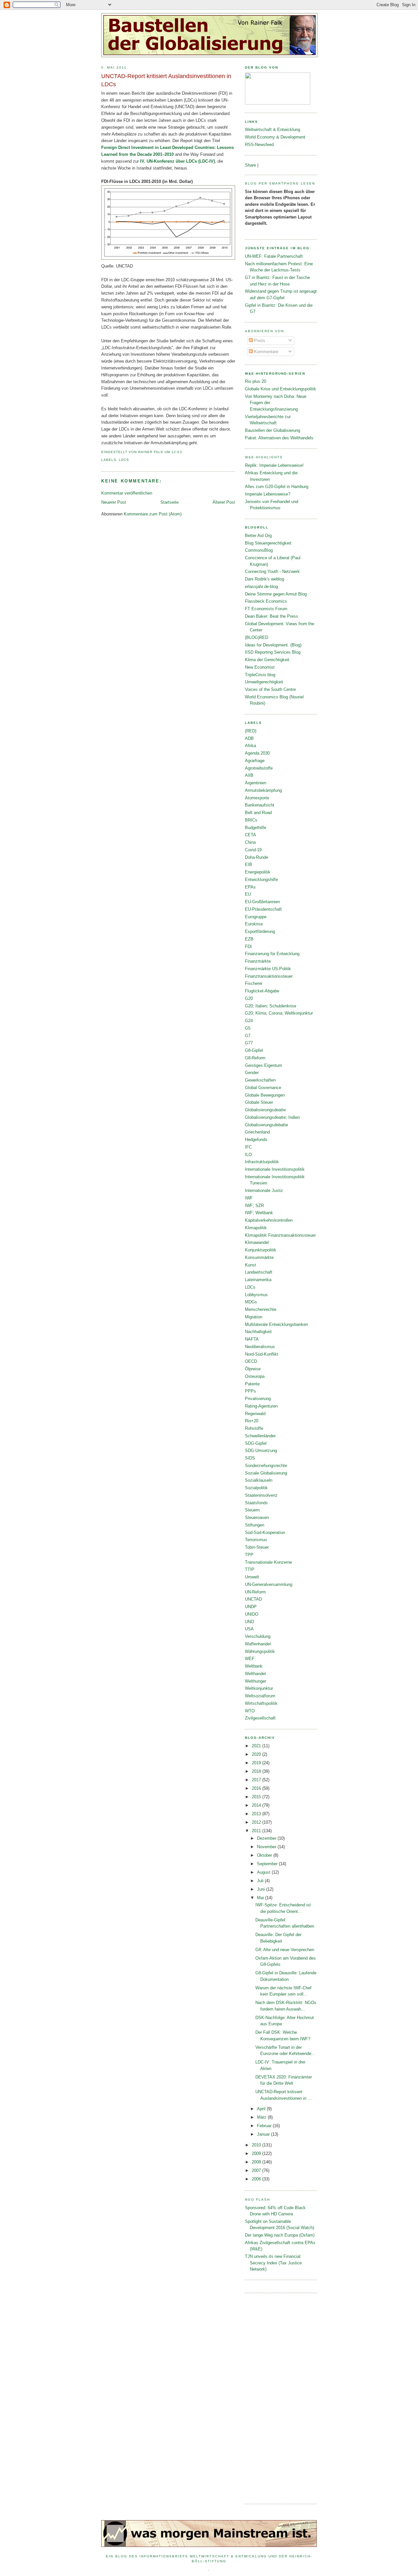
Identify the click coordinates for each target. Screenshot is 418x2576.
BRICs (251, 820)
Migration (254, 1317)
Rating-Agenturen (261, 1406)
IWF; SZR (254, 1206)
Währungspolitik (260, 1651)
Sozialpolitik (256, 1488)
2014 (257, 1805)
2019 (257, 1763)
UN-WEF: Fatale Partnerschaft (274, 256)
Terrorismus (256, 1540)
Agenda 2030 (257, 753)
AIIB (249, 775)
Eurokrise (254, 924)
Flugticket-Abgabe (262, 991)
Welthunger (256, 1681)
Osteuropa (255, 1376)
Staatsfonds (256, 1503)
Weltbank (254, 1666)
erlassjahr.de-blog (261, 587)
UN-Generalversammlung (269, 1584)
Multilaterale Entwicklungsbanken (276, 1324)
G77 (249, 1043)
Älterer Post (224, 502)
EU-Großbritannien (262, 902)
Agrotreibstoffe (259, 768)
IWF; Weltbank (259, 1213)
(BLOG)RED (257, 637)
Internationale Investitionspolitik (275, 1169)
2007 (257, 2170)
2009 (257, 2153)
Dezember (267, 1838)
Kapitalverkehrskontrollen (269, 1220)
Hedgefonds (256, 1140)
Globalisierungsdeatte (265, 1110)
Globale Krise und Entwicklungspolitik (281, 389)
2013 (257, 1814)
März (262, 2117)
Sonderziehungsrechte (266, 1466)
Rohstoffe (254, 1428)
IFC (248, 1147)
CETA (250, 835)
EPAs (250, 887)
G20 (249, 998)
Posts (259, 341)
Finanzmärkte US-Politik (268, 969)
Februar (265, 2126)
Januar (264, 2134)
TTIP (250, 1569)
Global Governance (263, 1088)
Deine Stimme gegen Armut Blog (276, 594)
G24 (249, 1021)
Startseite (169, 502)
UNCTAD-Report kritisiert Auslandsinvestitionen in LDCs (166, 80)
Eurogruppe (256, 917)
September (268, 1864)
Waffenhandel (258, 1644)
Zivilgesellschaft (260, 1718)
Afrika (250, 746)
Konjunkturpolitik (261, 1250)
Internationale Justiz (264, 1190)
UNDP (251, 1607)
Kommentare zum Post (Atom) (153, 514)
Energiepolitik (258, 872)
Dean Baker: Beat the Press (272, 616)
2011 (257, 1831)
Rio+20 (252, 1421)
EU (248, 894)
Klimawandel (257, 1242)
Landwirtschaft (259, 1272)
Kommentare (265, 352)
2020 (257, 1754)
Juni (262, 1889)
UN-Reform (255, 1592)
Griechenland (257, 1132)
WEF (250, 1659)
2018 (257, 1771)
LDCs (124, 460)
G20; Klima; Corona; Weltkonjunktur (279, 1013)
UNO (249, 1622)
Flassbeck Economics (266, 601)
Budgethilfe (256, 828)
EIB (249, 864)
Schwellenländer (260, 1436)
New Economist (260, 667)
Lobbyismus (256, 1295)
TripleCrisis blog (260, 675)
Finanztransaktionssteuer (269, 976)
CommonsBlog (259, 550)
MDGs (251, 1302)
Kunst (250, 1265)
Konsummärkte (259, 1257)
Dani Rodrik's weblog (265, 579)
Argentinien (256, 783)
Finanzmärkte (258, 961)
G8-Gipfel (254, 1050)
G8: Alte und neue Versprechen (285, 1950)
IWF (249, 1198)
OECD (251, 1361)
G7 (248, 1036)
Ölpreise (253, 1369)
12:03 (177, 452)
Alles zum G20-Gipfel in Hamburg (277, 487)
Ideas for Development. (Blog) (273, 645)
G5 (248, 1028)
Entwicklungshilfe (261, 880)
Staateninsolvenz (261, 1495)
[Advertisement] (271, 2398)
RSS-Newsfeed (259, 145)
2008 (257, 2162)
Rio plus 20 (256, 381)
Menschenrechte (261, 1309)
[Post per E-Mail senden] (184, 452)
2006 (257, 2179)
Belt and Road (258, 813)
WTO (250, 1711)
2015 (257, 1797)
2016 (257, 1788)
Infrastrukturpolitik (262, 1162)
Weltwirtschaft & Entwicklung (273, 130)
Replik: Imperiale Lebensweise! (274, 465)
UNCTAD (253, 1599)
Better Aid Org (258, 536)
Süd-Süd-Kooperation (265, 1533)
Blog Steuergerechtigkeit (268, 543)
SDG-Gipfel (256, 1443)
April (262, 2109)
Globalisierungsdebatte (266, 1125)
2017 (257, 1780)
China (250, 842)
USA (249, 1629)
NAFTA (252, 1339)
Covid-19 (253, 850)
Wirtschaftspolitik (261, 1703)
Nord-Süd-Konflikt (262, 1354)
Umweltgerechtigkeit (264, 682)
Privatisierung (258, 1399)
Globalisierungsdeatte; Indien (272, 1117)
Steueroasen (257, 1517)
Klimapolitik (256, 1228)
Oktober (265, 1855)
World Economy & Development (275, 137)
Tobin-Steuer (257, 1547)
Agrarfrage (255, 761)
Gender (252, 1073)
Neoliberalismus (260, 1347)
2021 (257, 1746)
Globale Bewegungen (265, 1095)
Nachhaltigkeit (258, 1332)
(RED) (251, 731)
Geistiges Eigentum (264, 1065)
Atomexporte (257, 798)
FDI (248, 946)
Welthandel (255, 1674)
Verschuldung (258, 1636)
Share (250, 165)
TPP (249, 1555)
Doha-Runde (257, 857)
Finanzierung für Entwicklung (272, 954)
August (264, 1872)
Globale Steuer (259, 1102)
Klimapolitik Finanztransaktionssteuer (280, 1235)
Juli (261, 1881)
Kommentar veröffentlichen (127, 493)
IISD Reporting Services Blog (273, 652)
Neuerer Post (114, 502)
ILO (248, 1155)
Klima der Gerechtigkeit (267, 660)
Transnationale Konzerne (268, 1562)
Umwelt (252, 1577)
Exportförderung (260, 931)
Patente (252, 1384)
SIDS (250, 1458)
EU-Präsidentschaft (263, 909)
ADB (249, 738)
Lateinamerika (258, 1280)
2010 (257, 2145)
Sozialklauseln (259, 1480)
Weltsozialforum (260, 1696)
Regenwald (255, 1414)
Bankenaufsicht (260, 805)
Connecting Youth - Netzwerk (272, 571)
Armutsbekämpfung (263, 790)
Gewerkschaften (260, 1080)
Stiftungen (255, 1525)
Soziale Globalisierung (266, 1473)
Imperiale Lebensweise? (268, 494)
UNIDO (252, 1614)
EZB (249, 939)
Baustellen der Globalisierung (273, 430)
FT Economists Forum (266, 609)
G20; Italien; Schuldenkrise (271, 1006)
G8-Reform (255, 1058)
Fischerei (254, 983)
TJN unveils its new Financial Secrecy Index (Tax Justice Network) (273, 2263)
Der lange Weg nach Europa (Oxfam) (280, 2235)
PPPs (250, 1391)
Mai (261, 1898)
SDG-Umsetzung (261, 1451)
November (267, 1847)
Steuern (252, 1510)
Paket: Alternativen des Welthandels (279, 438)
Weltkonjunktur (259, 1688)
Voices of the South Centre (270, 689)
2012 (257, 1822)
